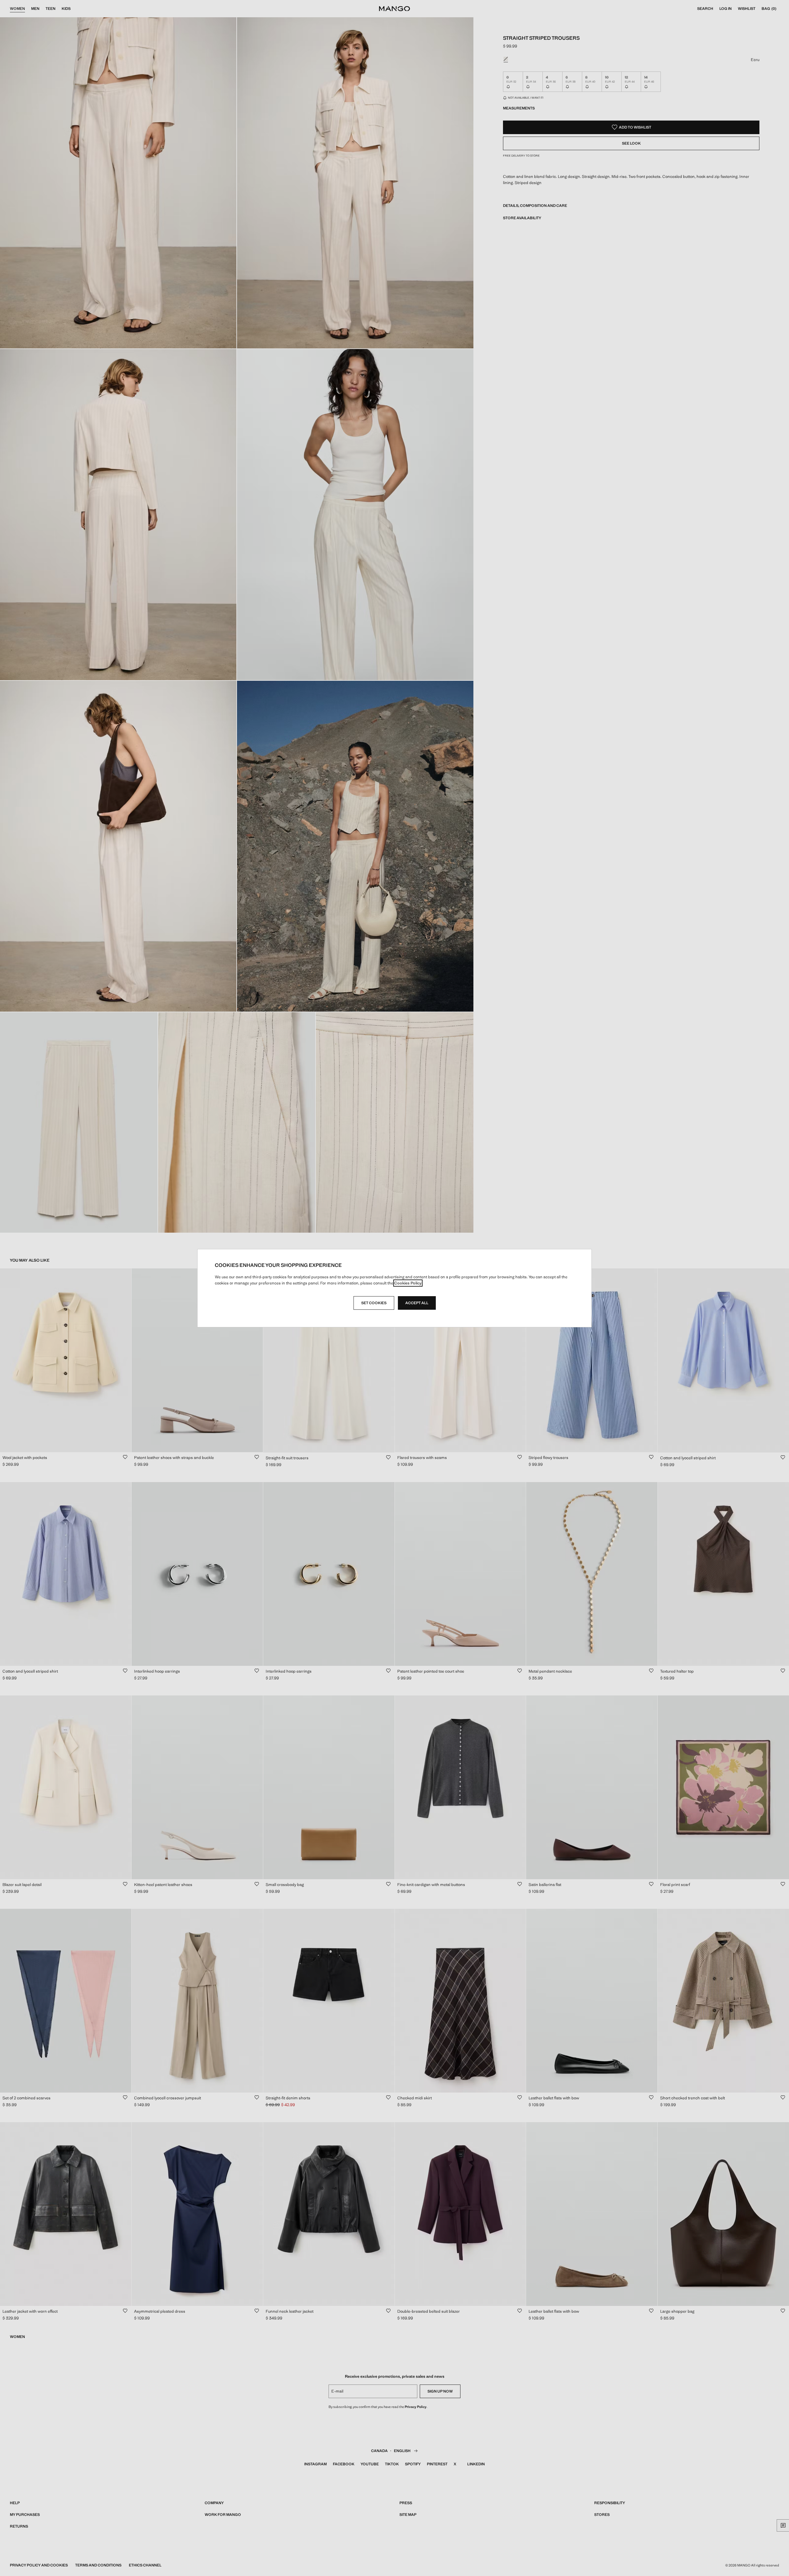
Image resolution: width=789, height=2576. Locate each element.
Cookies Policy (408, 1283)
